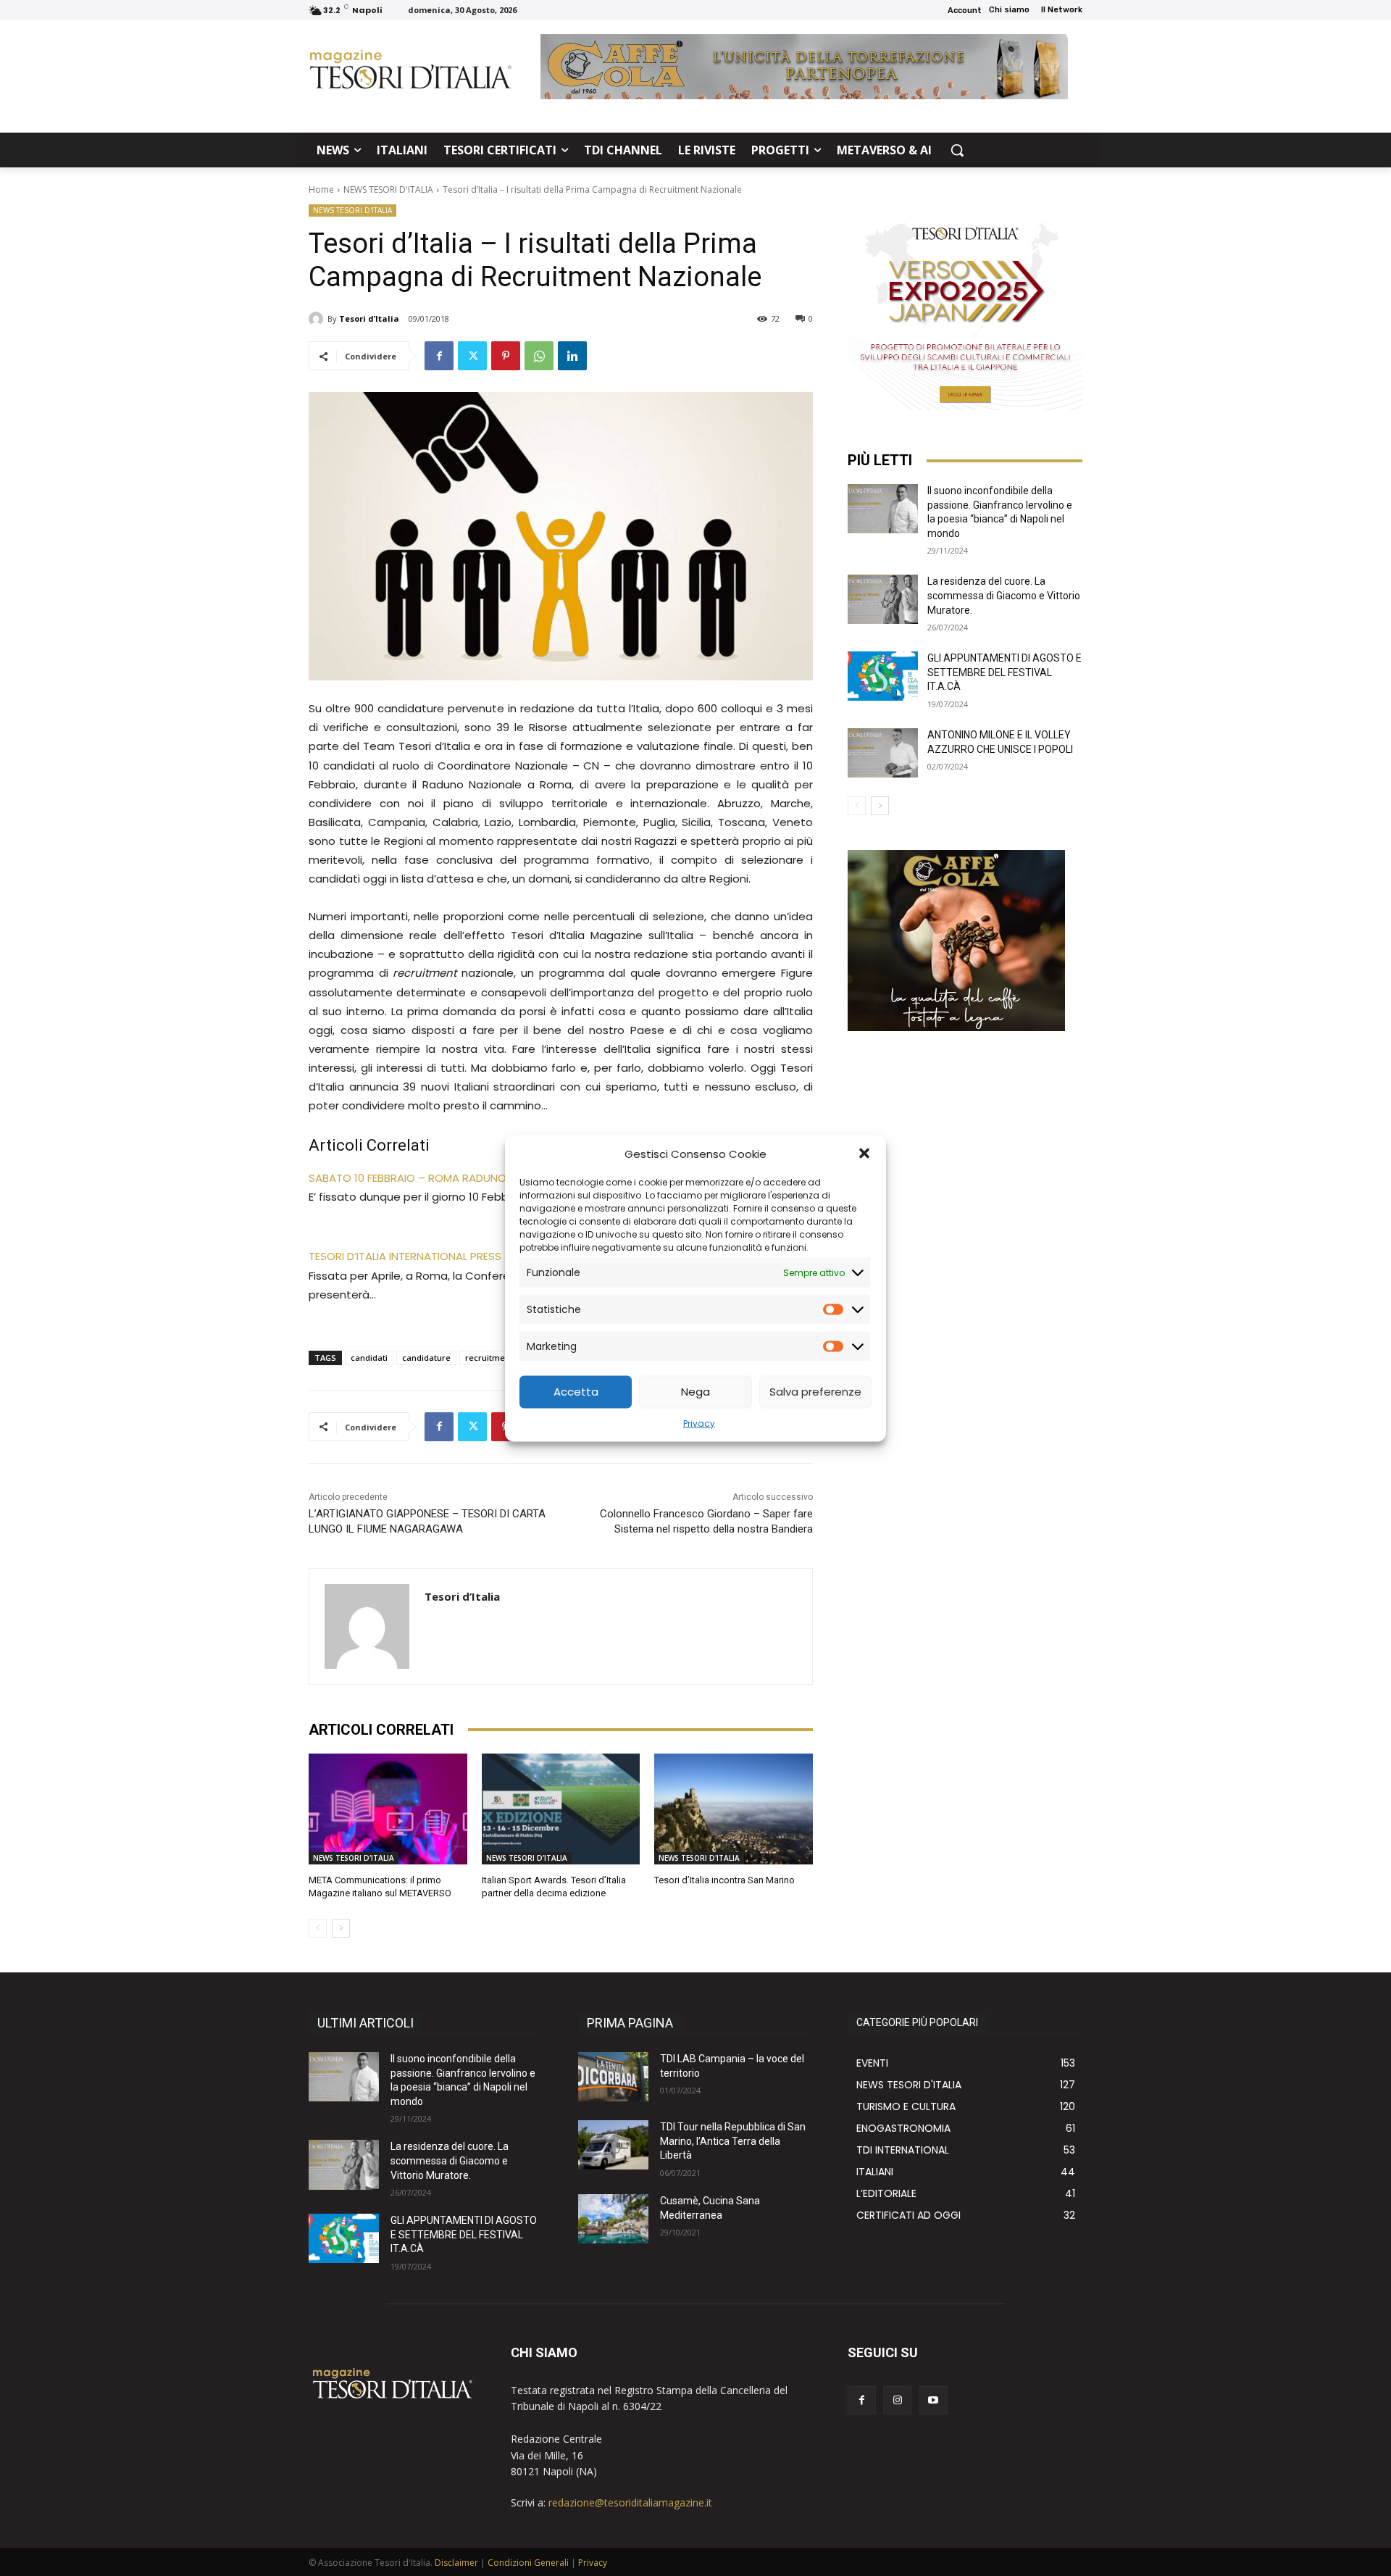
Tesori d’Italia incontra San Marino (724, 1880)
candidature (426, 1358)
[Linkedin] (572, 356)
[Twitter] (472, 356)
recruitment (489, 1358)
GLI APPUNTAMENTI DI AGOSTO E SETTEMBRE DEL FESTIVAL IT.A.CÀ (1004, 672)
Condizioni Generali (528, 2563)
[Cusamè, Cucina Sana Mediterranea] (613, 2219)
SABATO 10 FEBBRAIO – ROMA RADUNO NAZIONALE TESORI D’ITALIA (477, 1178)
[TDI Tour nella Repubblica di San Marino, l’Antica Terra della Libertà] (613, 2145)
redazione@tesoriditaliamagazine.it (630, 2502)
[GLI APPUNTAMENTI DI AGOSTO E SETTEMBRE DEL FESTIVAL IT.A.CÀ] (883, 676)
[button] (864, 1154)
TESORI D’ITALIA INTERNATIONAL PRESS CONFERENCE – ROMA (462, 1256)
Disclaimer (456, 2563)
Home (321, 189)
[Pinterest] (506, 356)
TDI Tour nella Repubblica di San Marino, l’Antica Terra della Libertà (733, 2141)
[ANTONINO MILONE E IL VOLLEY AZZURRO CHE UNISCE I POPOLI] (883, 753)
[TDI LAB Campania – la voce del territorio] (613, 2077)
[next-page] (341, 1928)
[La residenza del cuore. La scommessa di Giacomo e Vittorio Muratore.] (883, 599)
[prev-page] (318, 1928)
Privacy (699, 1423)
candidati (369, 1358)
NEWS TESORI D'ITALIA (388, 189)
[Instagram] (897, 2400)
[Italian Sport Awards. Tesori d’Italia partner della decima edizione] (561, 1809)
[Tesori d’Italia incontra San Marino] (734, 1809)
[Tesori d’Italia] (318, 319)
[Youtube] (933, 2400)
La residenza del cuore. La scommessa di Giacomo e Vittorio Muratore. (1004, 595)
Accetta (576, 1392)
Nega (695, 1392)
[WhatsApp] (539, 356)
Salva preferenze (815, 1392)
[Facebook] (439, 356)
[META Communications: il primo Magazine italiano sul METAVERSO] (388, 1809)
